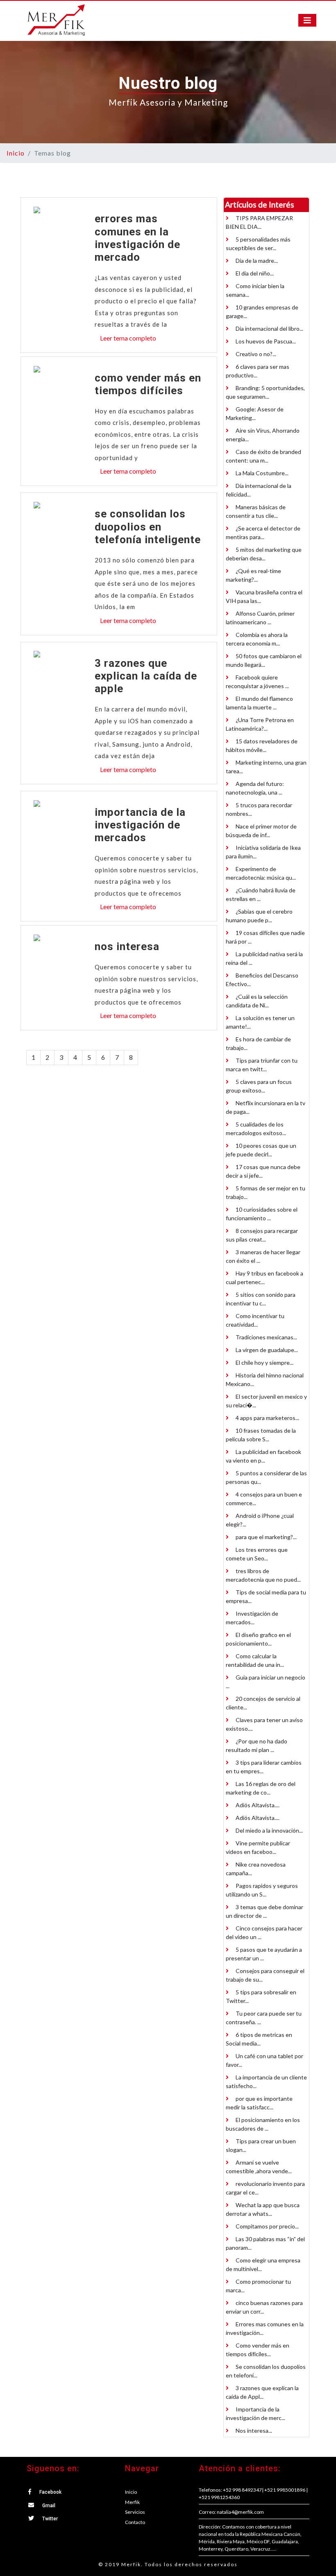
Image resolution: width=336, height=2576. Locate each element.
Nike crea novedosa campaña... (256, 1869)
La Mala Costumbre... (261, 473)
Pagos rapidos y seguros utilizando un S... (262, 1890)
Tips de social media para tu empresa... (266, 1596)
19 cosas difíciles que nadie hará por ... (265, 937)
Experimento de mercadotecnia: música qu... (261, 873)
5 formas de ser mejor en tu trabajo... (266, 1192)
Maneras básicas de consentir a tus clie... (256, 511)
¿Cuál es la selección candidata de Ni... (257, 1001)
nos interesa (127, 946)
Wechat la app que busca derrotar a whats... (263, 2209)
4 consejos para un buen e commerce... (264, 1499)
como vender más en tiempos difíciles (148, 384)
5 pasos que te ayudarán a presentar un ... (264, 1954)
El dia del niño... (254, 273)
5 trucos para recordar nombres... (259, 809)
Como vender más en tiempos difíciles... (258, 2350)
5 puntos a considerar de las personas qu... (266, 1477)
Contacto (135, 2522)
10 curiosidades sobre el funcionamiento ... (262, 1214)
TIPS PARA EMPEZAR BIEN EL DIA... (259, 222)
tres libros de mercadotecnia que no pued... (263, 1575)
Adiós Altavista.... (257, 1805)
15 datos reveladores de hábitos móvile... (262, 745)
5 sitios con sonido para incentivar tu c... (261, 1299)
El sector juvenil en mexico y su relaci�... (266, 1401)
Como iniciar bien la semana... (255, 290)
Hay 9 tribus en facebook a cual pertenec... (264, 1278)
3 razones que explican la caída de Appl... (262, 2392)
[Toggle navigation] (307, 20)
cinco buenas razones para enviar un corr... (264, 2307)
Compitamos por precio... (267, 2226)
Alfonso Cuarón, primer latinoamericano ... (260, 618)
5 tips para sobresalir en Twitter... (261, 1996)
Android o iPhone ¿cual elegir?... (260, 1520)
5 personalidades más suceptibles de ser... (258, 244)
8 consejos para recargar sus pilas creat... (262, 1235)
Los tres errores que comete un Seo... (257, 1554)
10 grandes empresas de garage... (262, 312)
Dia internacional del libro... (269, 328)
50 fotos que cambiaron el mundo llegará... (264, 660)
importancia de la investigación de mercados (140, 825)
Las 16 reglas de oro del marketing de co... (261, 1788)
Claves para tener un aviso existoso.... (264, 1724)
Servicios (135, 2512)
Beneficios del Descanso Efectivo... (262, 980)
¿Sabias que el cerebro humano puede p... (259, 916)
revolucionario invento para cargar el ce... (265, 2188)
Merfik (132, 2502)
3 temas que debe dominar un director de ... (264, 1911)
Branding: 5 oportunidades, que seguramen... (265, 392)
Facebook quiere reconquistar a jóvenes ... (257, 682)
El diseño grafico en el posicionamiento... (258, 1639)
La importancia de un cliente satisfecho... (266, 2082)
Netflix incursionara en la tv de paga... (266, 1107)
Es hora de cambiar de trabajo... (258, 1043)
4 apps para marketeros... (267, 1418)
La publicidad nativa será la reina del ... (264, 958)
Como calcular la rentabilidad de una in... (255, 1660)
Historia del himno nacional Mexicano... (265, 1379)
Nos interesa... (253, 2430)
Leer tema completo (128, 338)
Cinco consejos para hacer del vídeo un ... (264, 1933)
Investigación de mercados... (252, 1618)
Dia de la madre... (256, 261)
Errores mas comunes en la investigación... (265, 2328)
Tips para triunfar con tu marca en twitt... (262, 1065)
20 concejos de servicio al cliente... (263, 1703)
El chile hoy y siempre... (264, 1363)
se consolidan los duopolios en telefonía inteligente (148, 526)
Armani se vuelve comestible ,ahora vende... (259, 2167)
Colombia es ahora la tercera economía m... (257, 639)
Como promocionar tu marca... (258, 2286)
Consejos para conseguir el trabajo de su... (265, 1975)
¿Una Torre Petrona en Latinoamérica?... (260, 724)
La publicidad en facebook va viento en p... (263, 1456)
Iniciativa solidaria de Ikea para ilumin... (263, 852)
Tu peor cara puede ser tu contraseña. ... (264, 2018)
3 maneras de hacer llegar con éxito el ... (263, 1256)
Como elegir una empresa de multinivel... (263, 2264)
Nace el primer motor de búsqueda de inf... (261, 831)
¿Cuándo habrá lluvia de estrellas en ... (261, 894)
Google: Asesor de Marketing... (255, 413)
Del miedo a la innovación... (269, 1830)
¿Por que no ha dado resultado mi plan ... (257, 1745)
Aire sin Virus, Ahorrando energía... (263, 435)
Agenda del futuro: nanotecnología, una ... (255, 788)
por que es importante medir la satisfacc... (259, 2103)
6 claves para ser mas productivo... (258, 371)
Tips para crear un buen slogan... (261, 2145)
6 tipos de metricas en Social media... (259, 2039)
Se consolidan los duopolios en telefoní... (266, 2371)
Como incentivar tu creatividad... (255, 1320)
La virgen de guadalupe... (266, 1350)
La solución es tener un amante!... (260, 1022)
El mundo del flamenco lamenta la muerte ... (259, 703)
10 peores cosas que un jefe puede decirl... (261, 1150)
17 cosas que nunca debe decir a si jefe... (263, 1171)
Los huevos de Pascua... (265, 341)
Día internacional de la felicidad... (259, 490)
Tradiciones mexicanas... (266, 1337)
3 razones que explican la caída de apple (146, 676)
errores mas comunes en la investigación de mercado (137, 238)
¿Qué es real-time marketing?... (253, 575)
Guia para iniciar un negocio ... (266, 1682)
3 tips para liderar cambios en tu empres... (264, 1767)
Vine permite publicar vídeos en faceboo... (258, 1847)
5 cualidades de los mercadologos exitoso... (256, 1129)
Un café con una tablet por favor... (264, 2060)
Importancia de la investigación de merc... (255, 2413)
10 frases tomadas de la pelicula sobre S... (261, 1435)
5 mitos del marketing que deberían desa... (264, 554)
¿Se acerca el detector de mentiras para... (263, 533)
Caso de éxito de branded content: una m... (263, 456)
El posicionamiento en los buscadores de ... (263, 2124)
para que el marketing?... (266, 1537)
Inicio (16, 153)
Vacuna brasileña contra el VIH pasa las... (264, 596)
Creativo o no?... (255, 354)
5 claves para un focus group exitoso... (259, 1086)
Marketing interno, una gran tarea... (266, 767)
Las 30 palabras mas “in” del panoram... (265, 2243)
